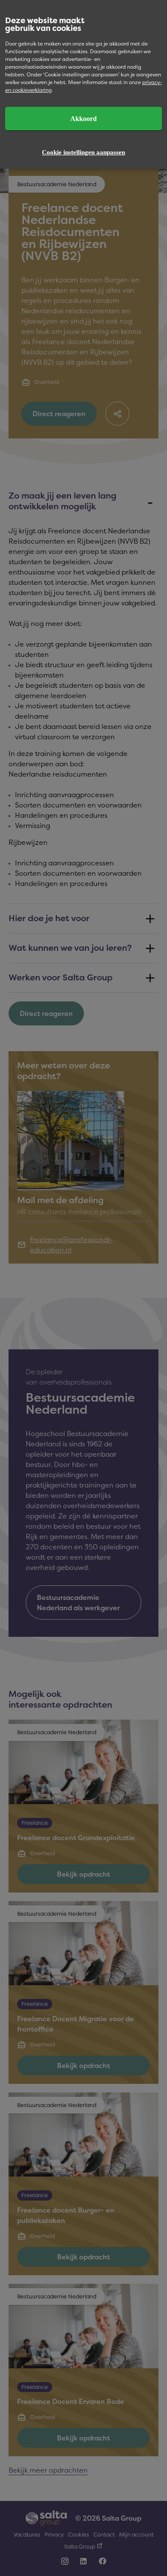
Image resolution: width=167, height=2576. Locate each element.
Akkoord (83, 119)
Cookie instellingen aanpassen (83, 152)
